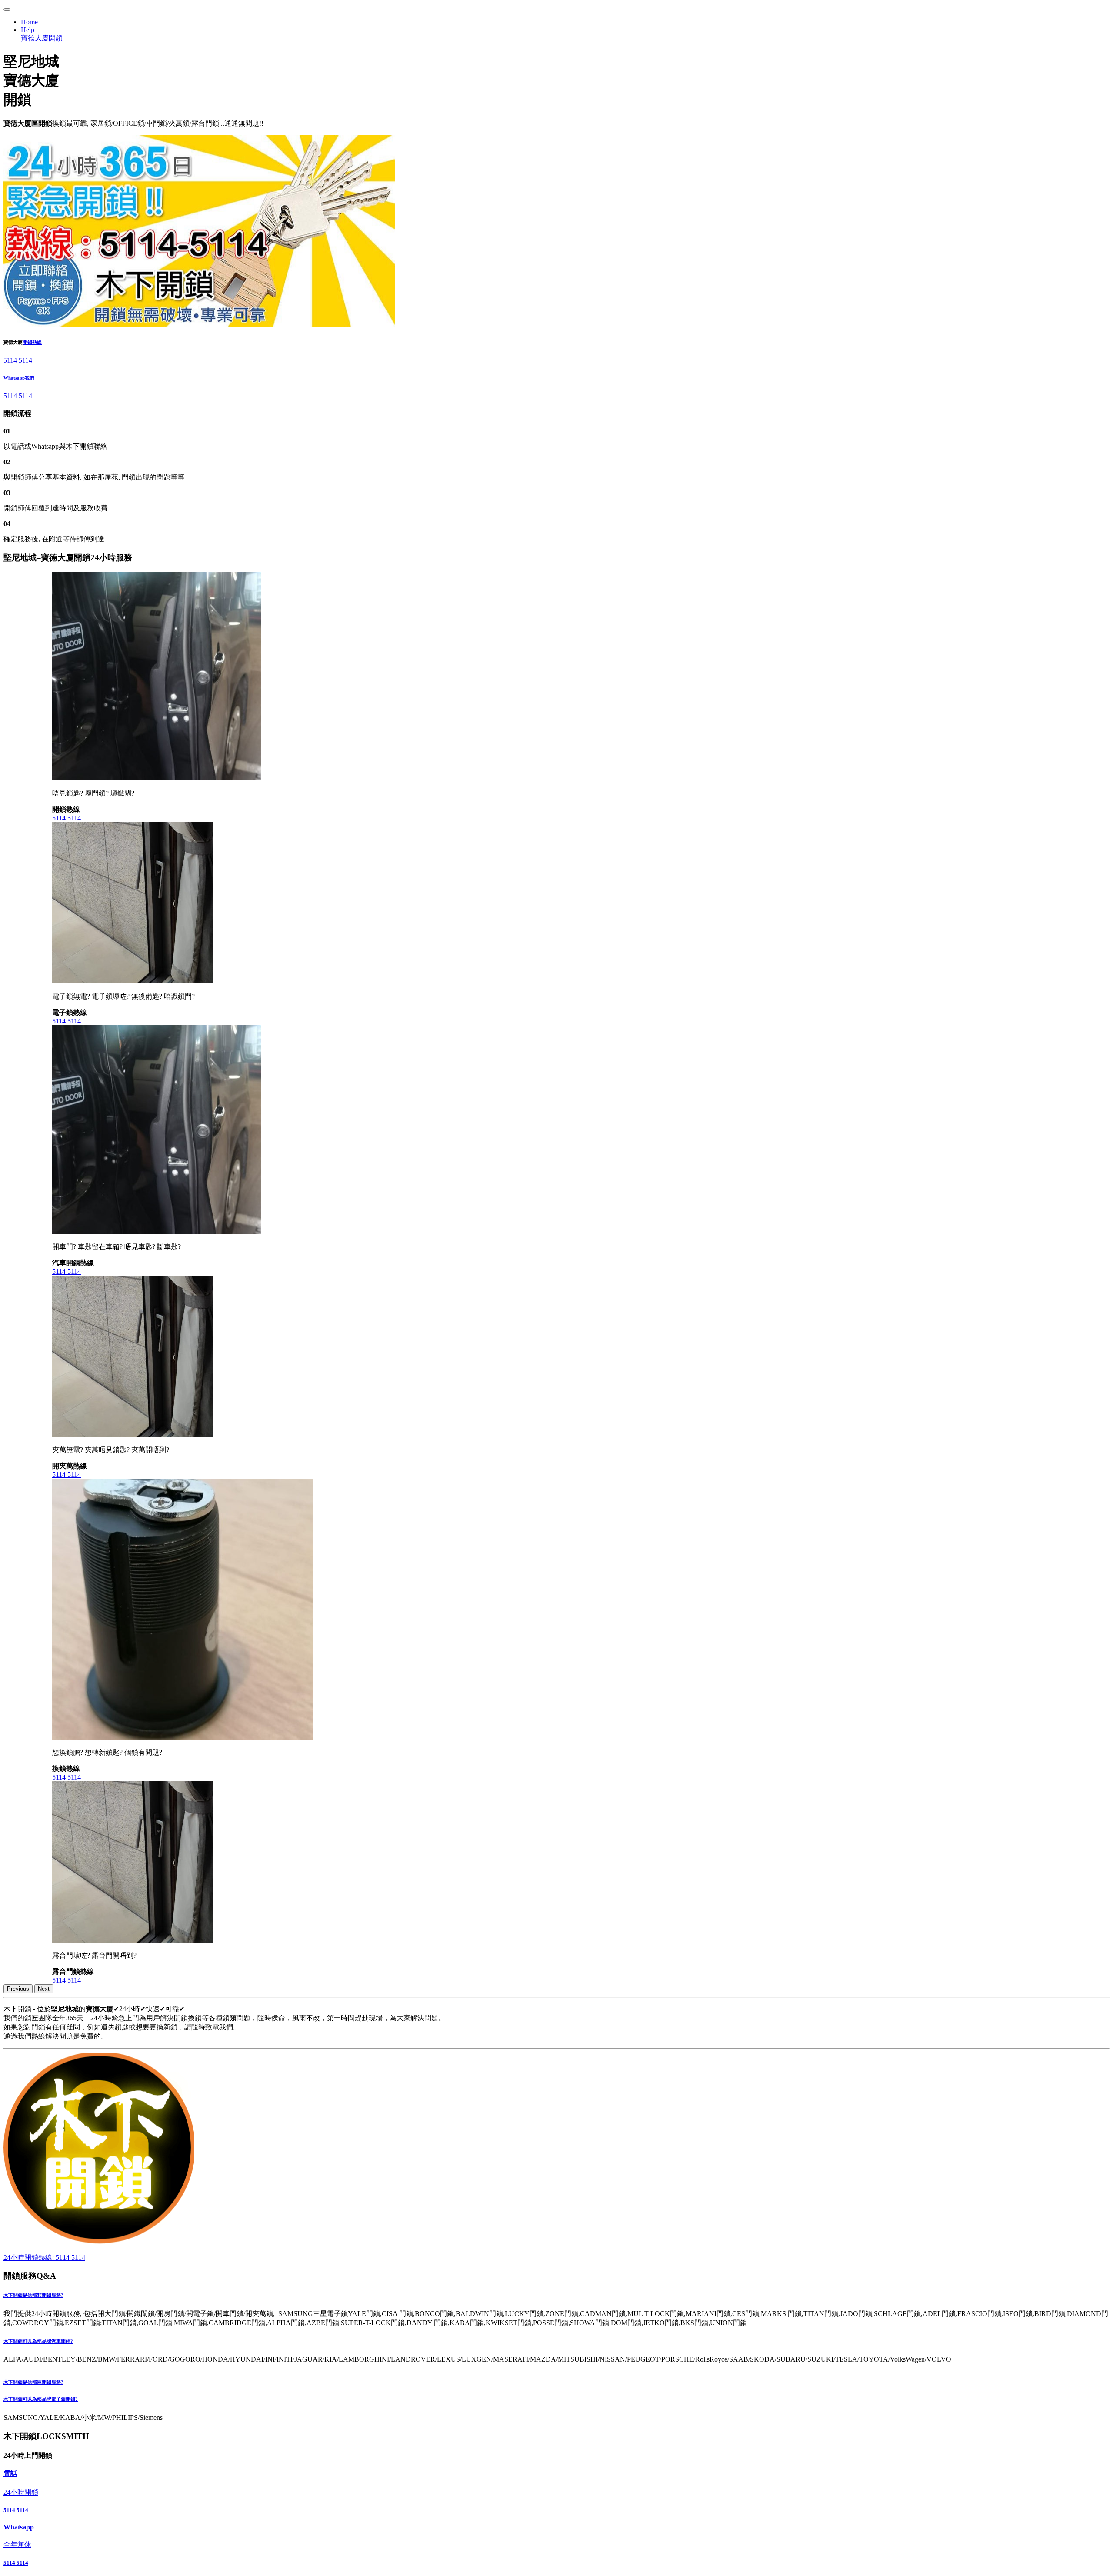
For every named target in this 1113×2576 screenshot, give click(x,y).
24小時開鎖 (21, 2492)
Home (29, 22)
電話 (10, 2474)
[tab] (556, 2296)
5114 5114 (18, 360)
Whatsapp (19, 2527)
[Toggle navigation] (7, 10)
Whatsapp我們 (19, 378)
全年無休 (17, 2544)
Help (28, 30)
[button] (556, 2296)
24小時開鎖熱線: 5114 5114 (44, 2258)
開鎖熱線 (32, 342)
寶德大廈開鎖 (42, 38)
